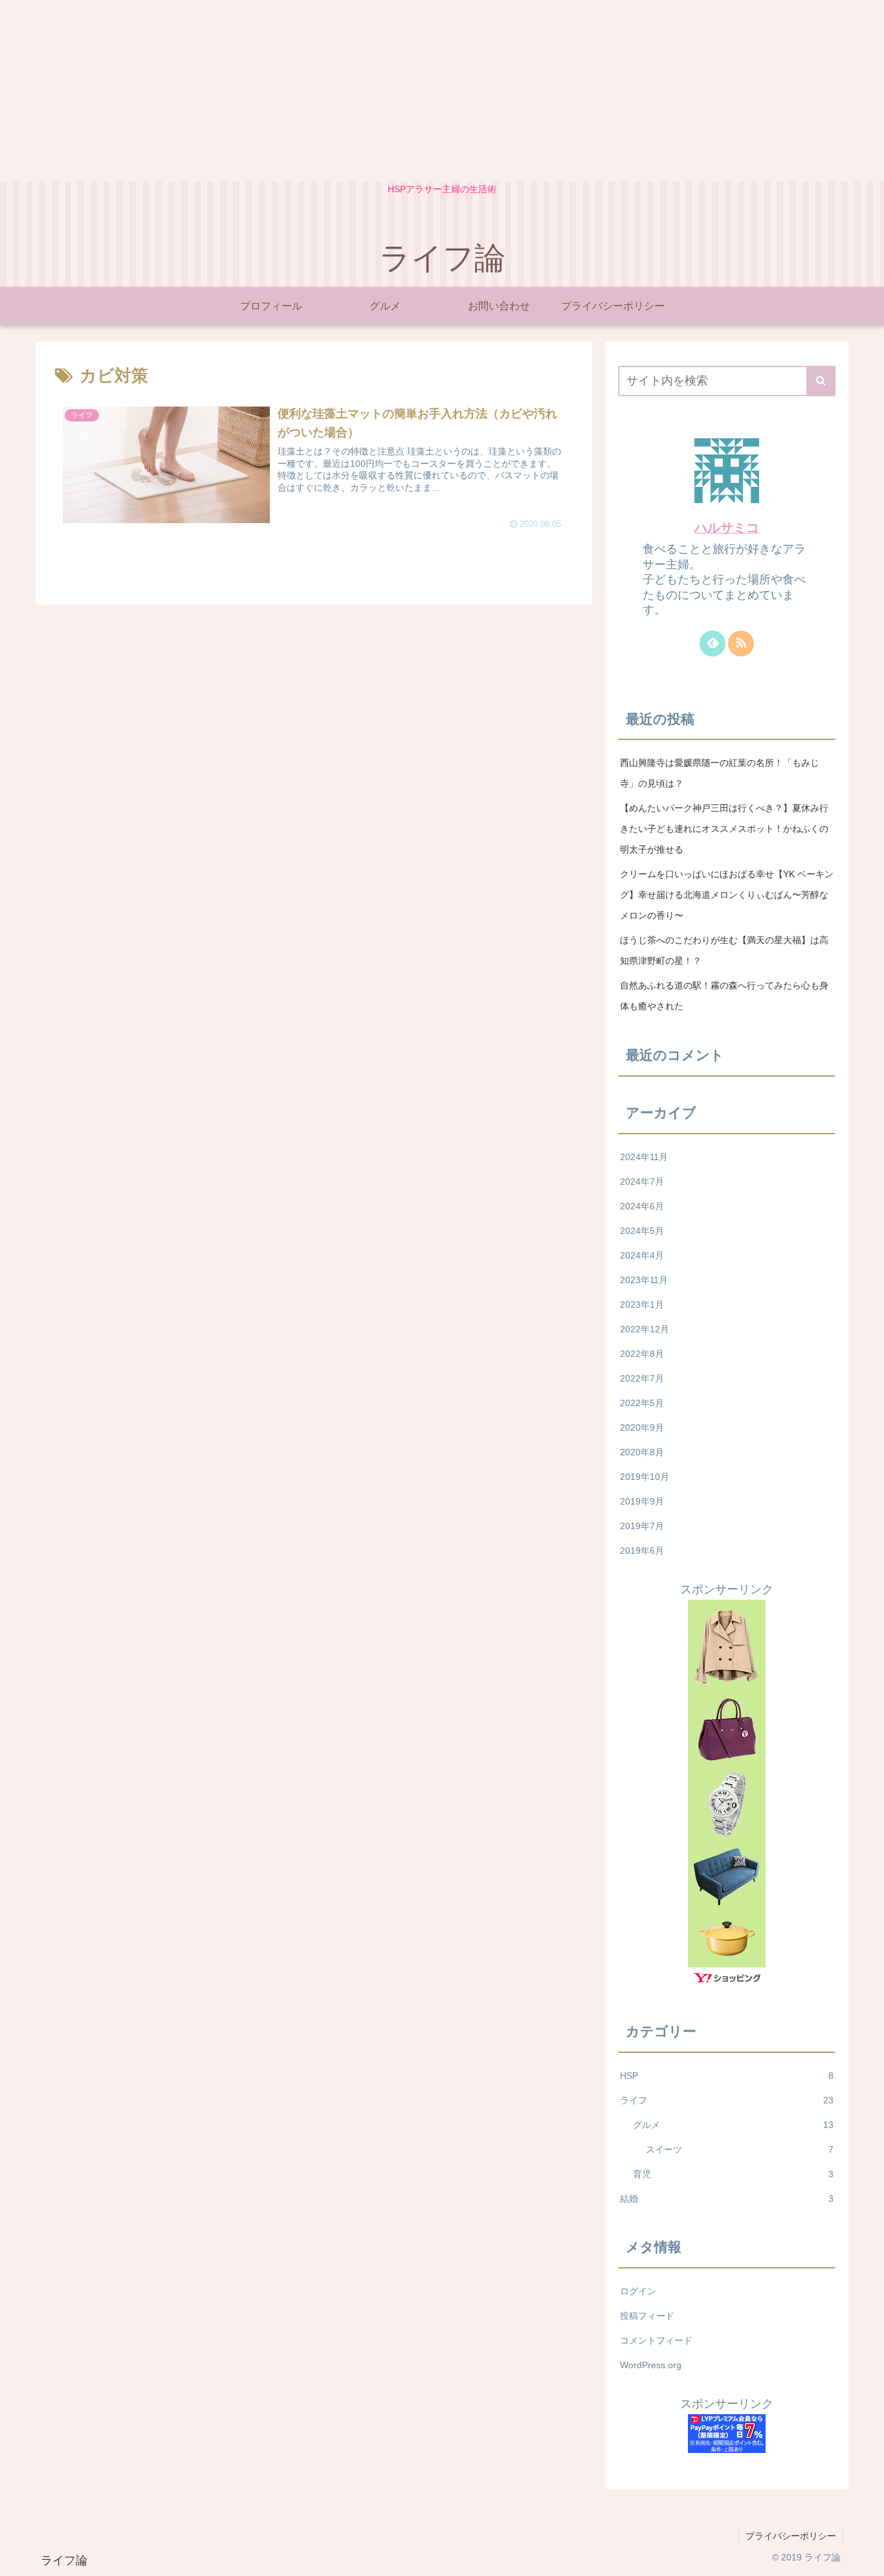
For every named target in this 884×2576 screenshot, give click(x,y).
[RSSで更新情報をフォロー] (741, 644)
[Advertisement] (388, 91)
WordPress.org (651, 2365)
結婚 (727, 2199)
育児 (733, 2174)
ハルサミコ (727, 528)
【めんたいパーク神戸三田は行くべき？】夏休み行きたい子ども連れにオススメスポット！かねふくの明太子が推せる (724, 829)
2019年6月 (642, 1551)
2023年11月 (644, 1280)
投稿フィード (647, 2316)
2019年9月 (642, 1501)
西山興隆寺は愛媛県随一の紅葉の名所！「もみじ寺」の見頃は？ (720, 773)
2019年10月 (645, 1477)
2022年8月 (642, 1354)
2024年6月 (642, 1206)
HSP (727, 2076)
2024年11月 (644, 1157)
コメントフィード (656, 2340)
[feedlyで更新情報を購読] (713, 644)
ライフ (727, 2100)
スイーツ (740, 2149)
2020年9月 (642, 1428)
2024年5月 (642, 1231)
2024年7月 (642, 1182)
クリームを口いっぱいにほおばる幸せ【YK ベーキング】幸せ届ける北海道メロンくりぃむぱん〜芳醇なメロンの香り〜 (727, 895)
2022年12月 (645, 1329)
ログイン (638, 2291)
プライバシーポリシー (791, 2536)
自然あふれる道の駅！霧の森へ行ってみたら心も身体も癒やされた (724, 996)
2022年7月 (642, 1378)
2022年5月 (642, 1403)
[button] (821, 381)
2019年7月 (642, 1526)
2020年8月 (642, 1452)
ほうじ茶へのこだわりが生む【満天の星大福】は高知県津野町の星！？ (724, 950)
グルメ (733, 2125)
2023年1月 (642, 1305)
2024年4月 (642, 1255)
